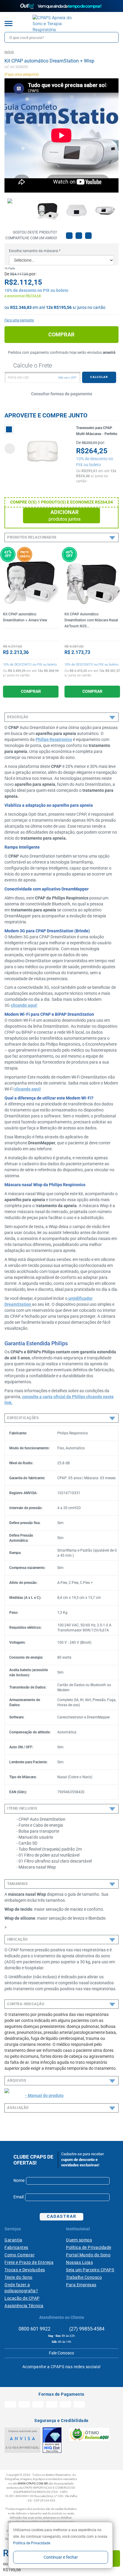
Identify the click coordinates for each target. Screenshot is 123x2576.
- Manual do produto (44, 2095)
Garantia (13, 2240)
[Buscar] (113, 37)
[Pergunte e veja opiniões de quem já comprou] (31, 635)
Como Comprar (20, 2255)
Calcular (99, 377)
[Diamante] (52, 2440)
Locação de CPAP (22, 2298)
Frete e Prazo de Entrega (29, 2262)
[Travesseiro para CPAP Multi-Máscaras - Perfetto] (43, 451)
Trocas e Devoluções (25, 2270)
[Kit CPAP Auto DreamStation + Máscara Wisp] (47, 210)
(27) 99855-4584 (86, 2329)
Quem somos (79, 2240)
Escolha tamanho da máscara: (35, 251)
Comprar (61, 334)
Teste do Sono (19, 2277)
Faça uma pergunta (19, 320)
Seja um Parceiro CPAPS (90, 2270)
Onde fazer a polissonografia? (21, 2288)
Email (19, 2197)
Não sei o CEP (67, 378)
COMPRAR (31, 691)
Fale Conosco (61, 2353)
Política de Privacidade (32, 2543)
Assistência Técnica (24, 2306)
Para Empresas (81, 2285)
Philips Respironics (54, 739)
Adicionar (65, 515)
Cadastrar (62, 2216)
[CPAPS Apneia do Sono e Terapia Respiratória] (57, 24)
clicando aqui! (24, 1005)
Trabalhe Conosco (84, 2277)
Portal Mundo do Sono (88, 2255)
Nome (19, 2180)
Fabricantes (16, 2247)
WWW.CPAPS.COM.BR (33, 2483)
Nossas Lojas (79, 2262)
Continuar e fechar (61, 2557)
